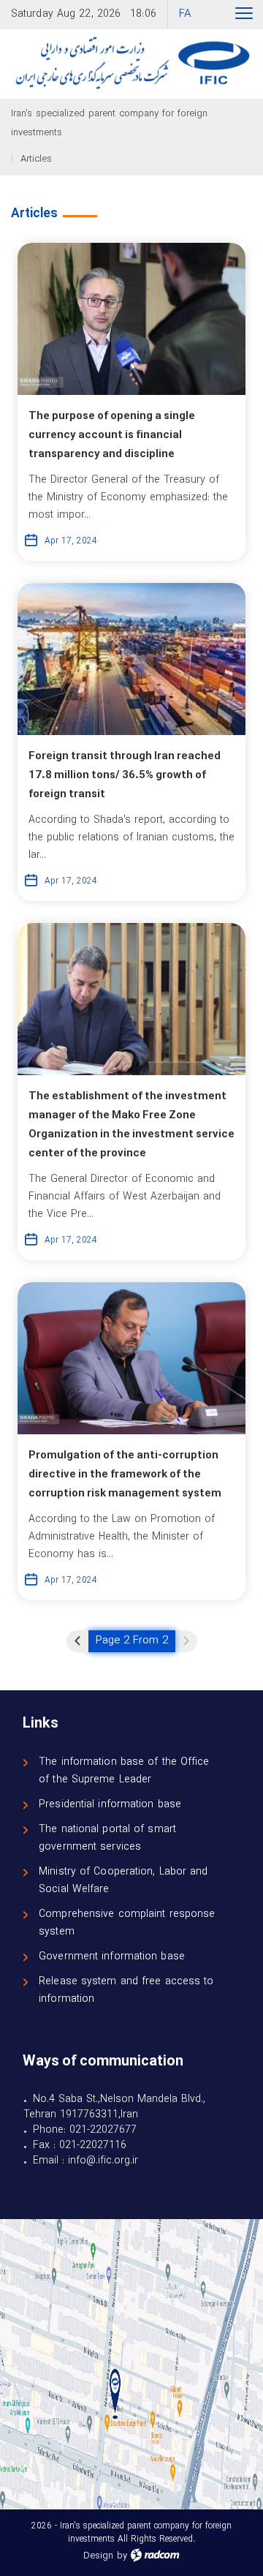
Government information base (112, 1957)
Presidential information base (110, 1805)
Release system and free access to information (126, 1991)
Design (98, 2556)
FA (185, 14)
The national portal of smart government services (107, 1838)
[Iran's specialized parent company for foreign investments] (131, 64)
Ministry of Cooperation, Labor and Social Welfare (123, 1881)
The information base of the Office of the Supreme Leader (124, 1771)
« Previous (77, 1641)
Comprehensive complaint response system (127, 1923)
